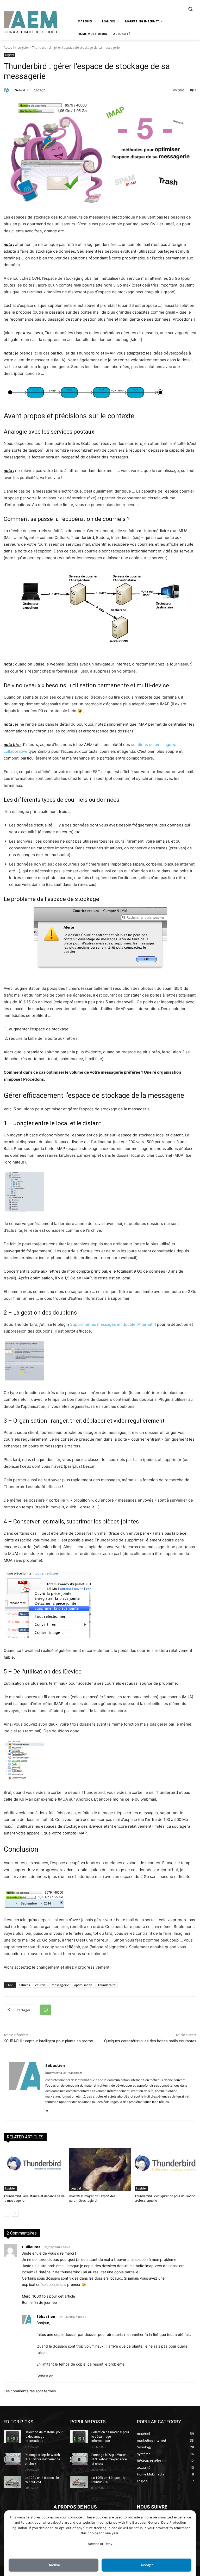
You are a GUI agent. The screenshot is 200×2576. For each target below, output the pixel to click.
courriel (41, 1985)
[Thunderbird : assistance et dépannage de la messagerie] (35, 2169)
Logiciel (23, 48)
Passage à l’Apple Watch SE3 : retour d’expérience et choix (42, 2459)
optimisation (83, 1985)
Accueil (9, 48)
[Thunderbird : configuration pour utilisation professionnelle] (165, 2169)
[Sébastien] (7, 90)
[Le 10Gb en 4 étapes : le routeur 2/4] (12, 2482)
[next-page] (15, 2213)
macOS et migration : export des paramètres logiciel (92, 2198)
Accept (147, 2565)
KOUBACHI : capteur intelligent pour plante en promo (48, 2041)
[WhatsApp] (46, 2010)
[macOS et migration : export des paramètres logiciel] (100, 2169)
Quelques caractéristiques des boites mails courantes (150, 2041)
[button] (190, 9)
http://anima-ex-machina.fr (64, 2073)
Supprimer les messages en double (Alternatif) (113, 1324)
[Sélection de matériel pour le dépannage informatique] (12, 2436)
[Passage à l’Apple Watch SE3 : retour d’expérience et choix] (12, 2459)
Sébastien (23, 90)
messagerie (60, 1985)
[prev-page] (7, 2213)
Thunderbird (107, 1985)
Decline (54, 2565)
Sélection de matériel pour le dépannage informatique (44, 2437)
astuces (24, 1985)
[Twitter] (47, 2110)
